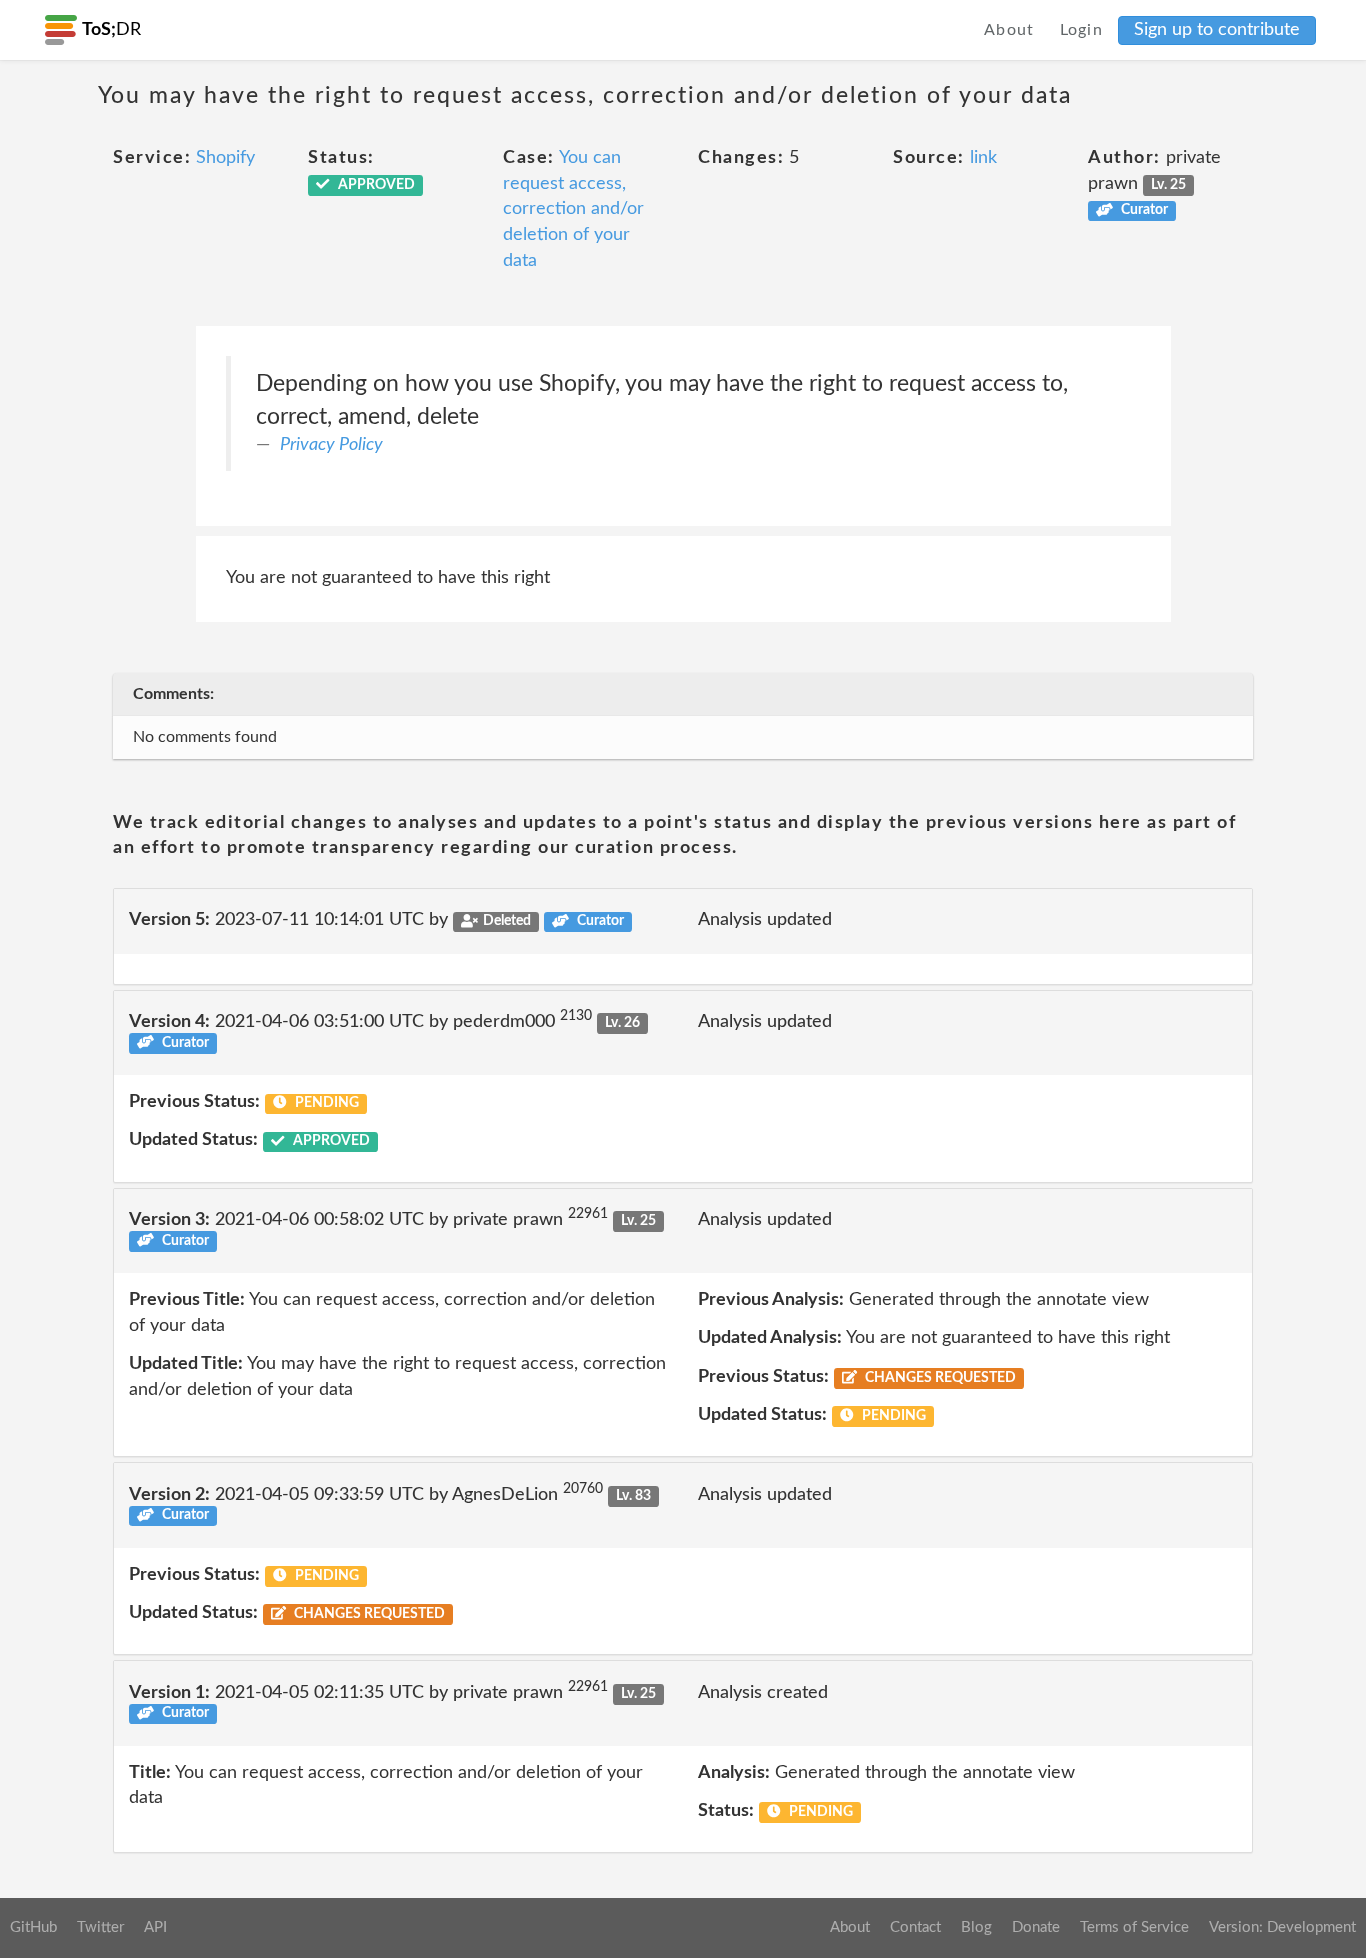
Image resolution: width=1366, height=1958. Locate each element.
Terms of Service (1134, 1927)
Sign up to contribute (1217, 30)
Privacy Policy (331, 445)
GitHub (33, 1927)
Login (1082, 30)
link (983, 158)
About (1009, 30)
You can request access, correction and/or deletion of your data (573, 209)
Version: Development (1282, 1927)
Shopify (225, 158)
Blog (976, 1927)
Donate (1036, 1927)
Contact (915, 1927)
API (155, 1927)
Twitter (100, 1927)
